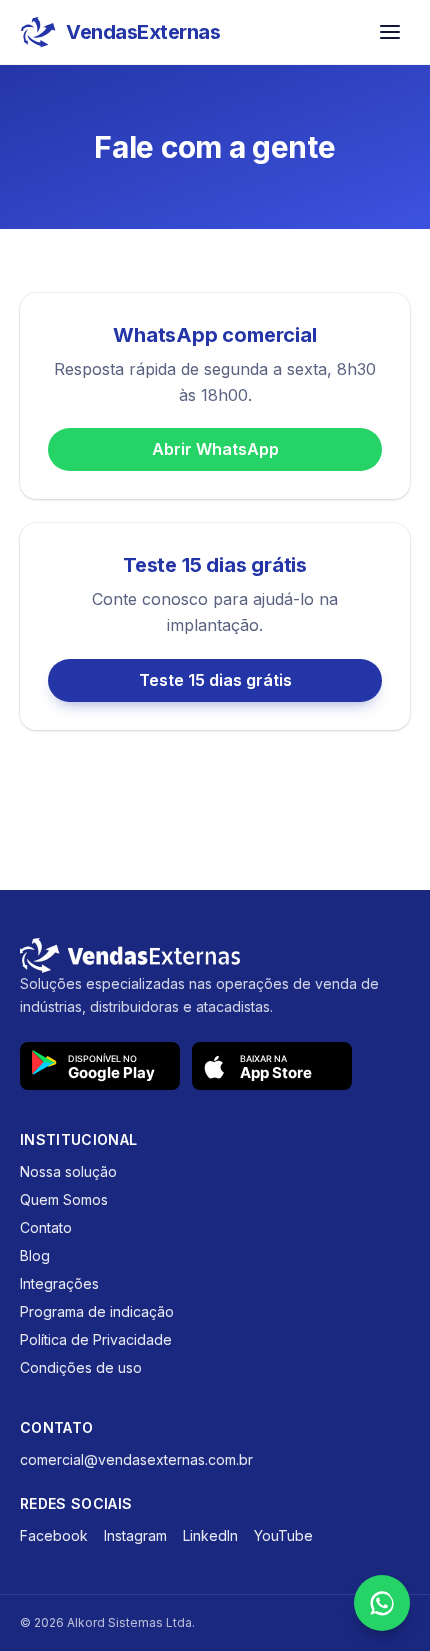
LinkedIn (210, 1535)
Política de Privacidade (96, 1339)
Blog (35, 1255)
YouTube (283, 1535)
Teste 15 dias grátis (215, 680)
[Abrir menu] (390, 32)
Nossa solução (68, 1171)
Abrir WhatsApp (215, 449)
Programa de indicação (97, 1311)
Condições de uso (81, 1367)
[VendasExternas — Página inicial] (215, 955)
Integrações (59, 1283)
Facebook (54, 1535)
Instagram (135, 1535)
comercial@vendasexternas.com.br (136, 1459)
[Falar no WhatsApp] (382, 1603)
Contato (46, 1227)
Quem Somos (64, 1199)
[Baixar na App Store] (272, 1066)
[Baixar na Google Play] (100, 1066)
